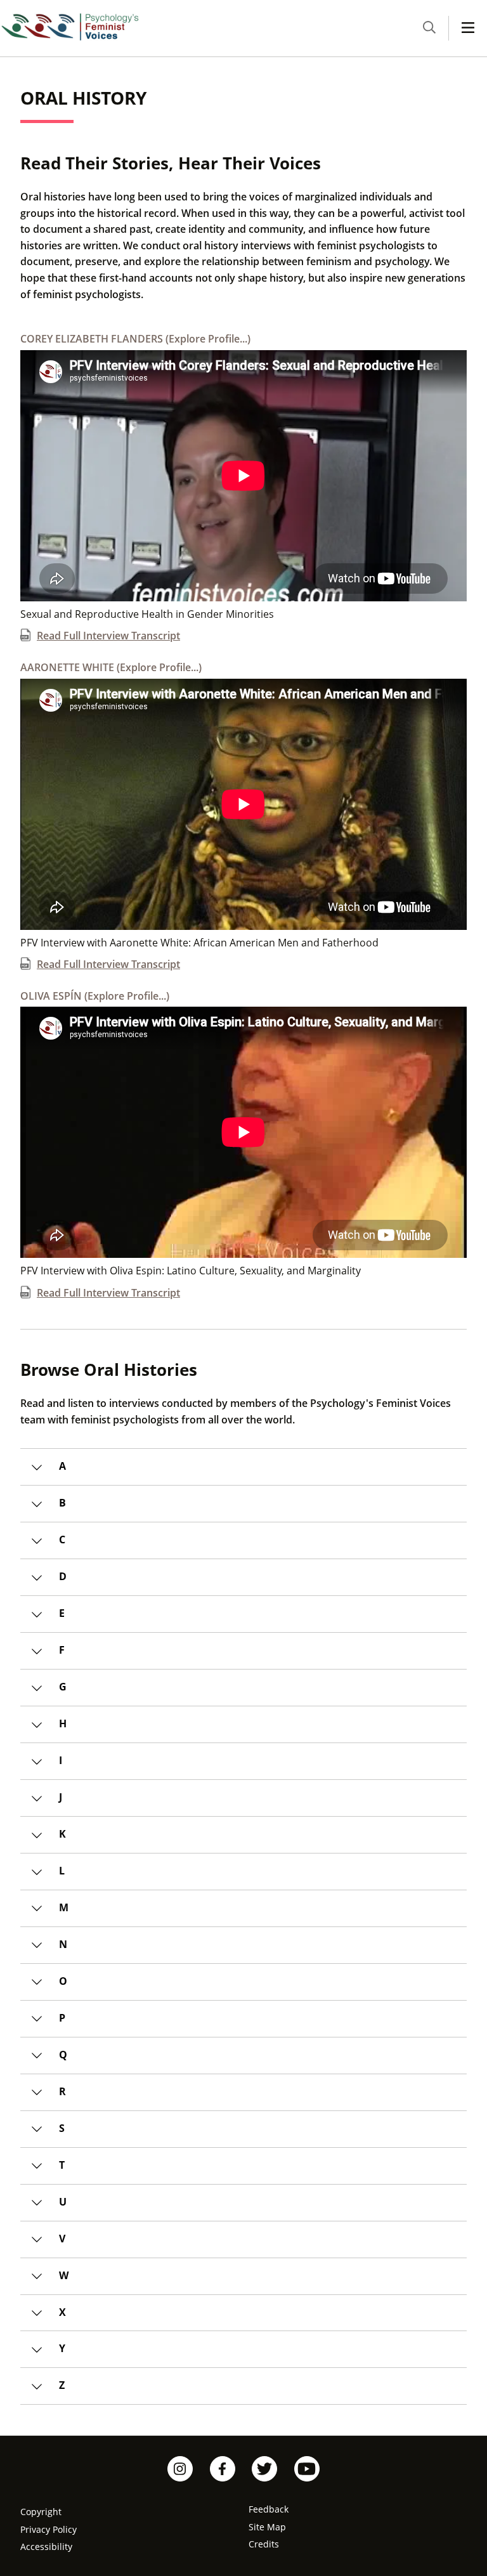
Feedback (269, 2509)
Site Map (267, 2527)
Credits (264, 2544)
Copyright (41, 2512)
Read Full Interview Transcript (108, 635)
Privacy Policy (49, 2529)
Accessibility (46, 2547)
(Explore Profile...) (135, 339)
